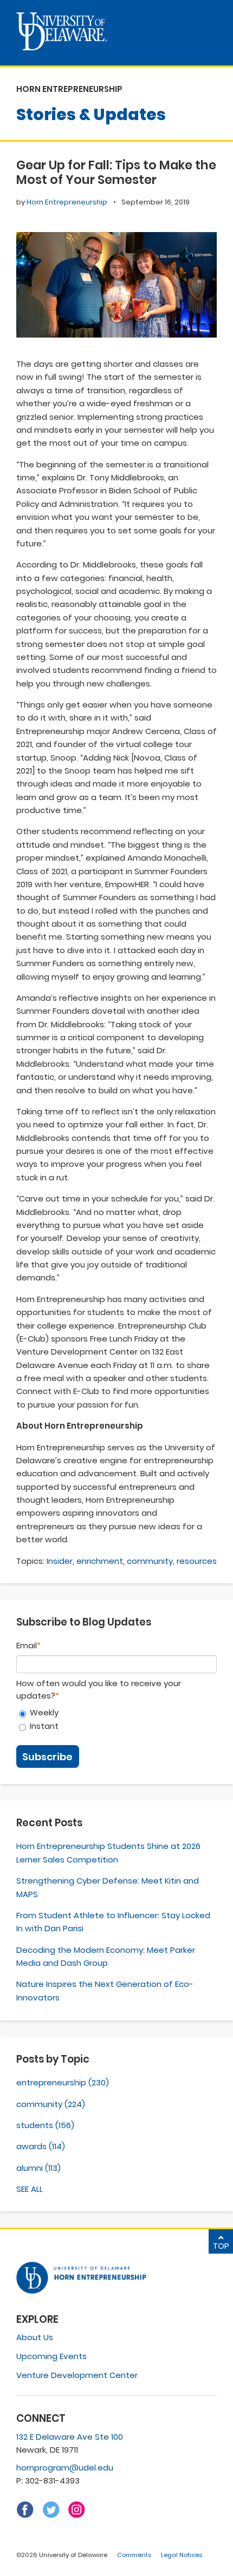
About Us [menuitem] (35, 2337)
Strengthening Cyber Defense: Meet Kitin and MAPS (108, 1887)
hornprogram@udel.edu (65, 2468)
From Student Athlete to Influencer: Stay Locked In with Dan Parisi (113, 1922)
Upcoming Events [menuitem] (51, 2356)
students (45, 2125)
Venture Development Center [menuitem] (77, 2375)
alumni (38, 2168)
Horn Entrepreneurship (67, 202)
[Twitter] (51, 2515)
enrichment (100, 1561)
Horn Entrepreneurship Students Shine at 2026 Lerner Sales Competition (108, 1852)
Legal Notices (182, 2555)
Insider (60, 1561)
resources (197, 1561)
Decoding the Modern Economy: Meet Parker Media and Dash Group (106, 1956)
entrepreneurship (63, 2082)
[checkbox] (116, 1720)
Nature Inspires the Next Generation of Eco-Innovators (105, 1990)
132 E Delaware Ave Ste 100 (70, 2437)
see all (30, 2189)
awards (41, 2146)
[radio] (116, 1713)
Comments (134, 2555)
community (150, 1561)
